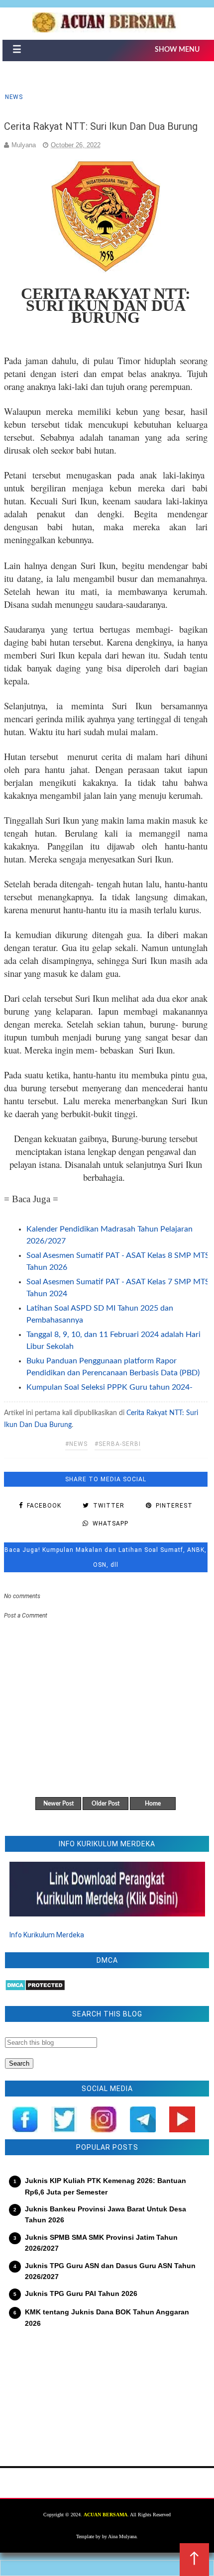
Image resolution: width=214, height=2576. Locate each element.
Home (153, 1804)
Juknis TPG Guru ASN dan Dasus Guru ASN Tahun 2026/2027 (110, 2271)
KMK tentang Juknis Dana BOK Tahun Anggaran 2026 (107, 2317)
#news (76, 1444)
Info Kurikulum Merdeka (47, 1935)
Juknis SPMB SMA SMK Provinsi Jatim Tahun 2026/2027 (101, 2243)
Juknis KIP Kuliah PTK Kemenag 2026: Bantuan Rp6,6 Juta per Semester (106, 2186)
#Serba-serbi (118, 1444)
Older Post (106, 1804)
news (14, 97)
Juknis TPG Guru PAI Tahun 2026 (81, 2293)
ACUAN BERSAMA (106, 2515)
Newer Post (58, 1804)
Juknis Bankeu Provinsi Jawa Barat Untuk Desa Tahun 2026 (106, 2214)
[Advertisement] (107, 2391)
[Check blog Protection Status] (35, 1989)
